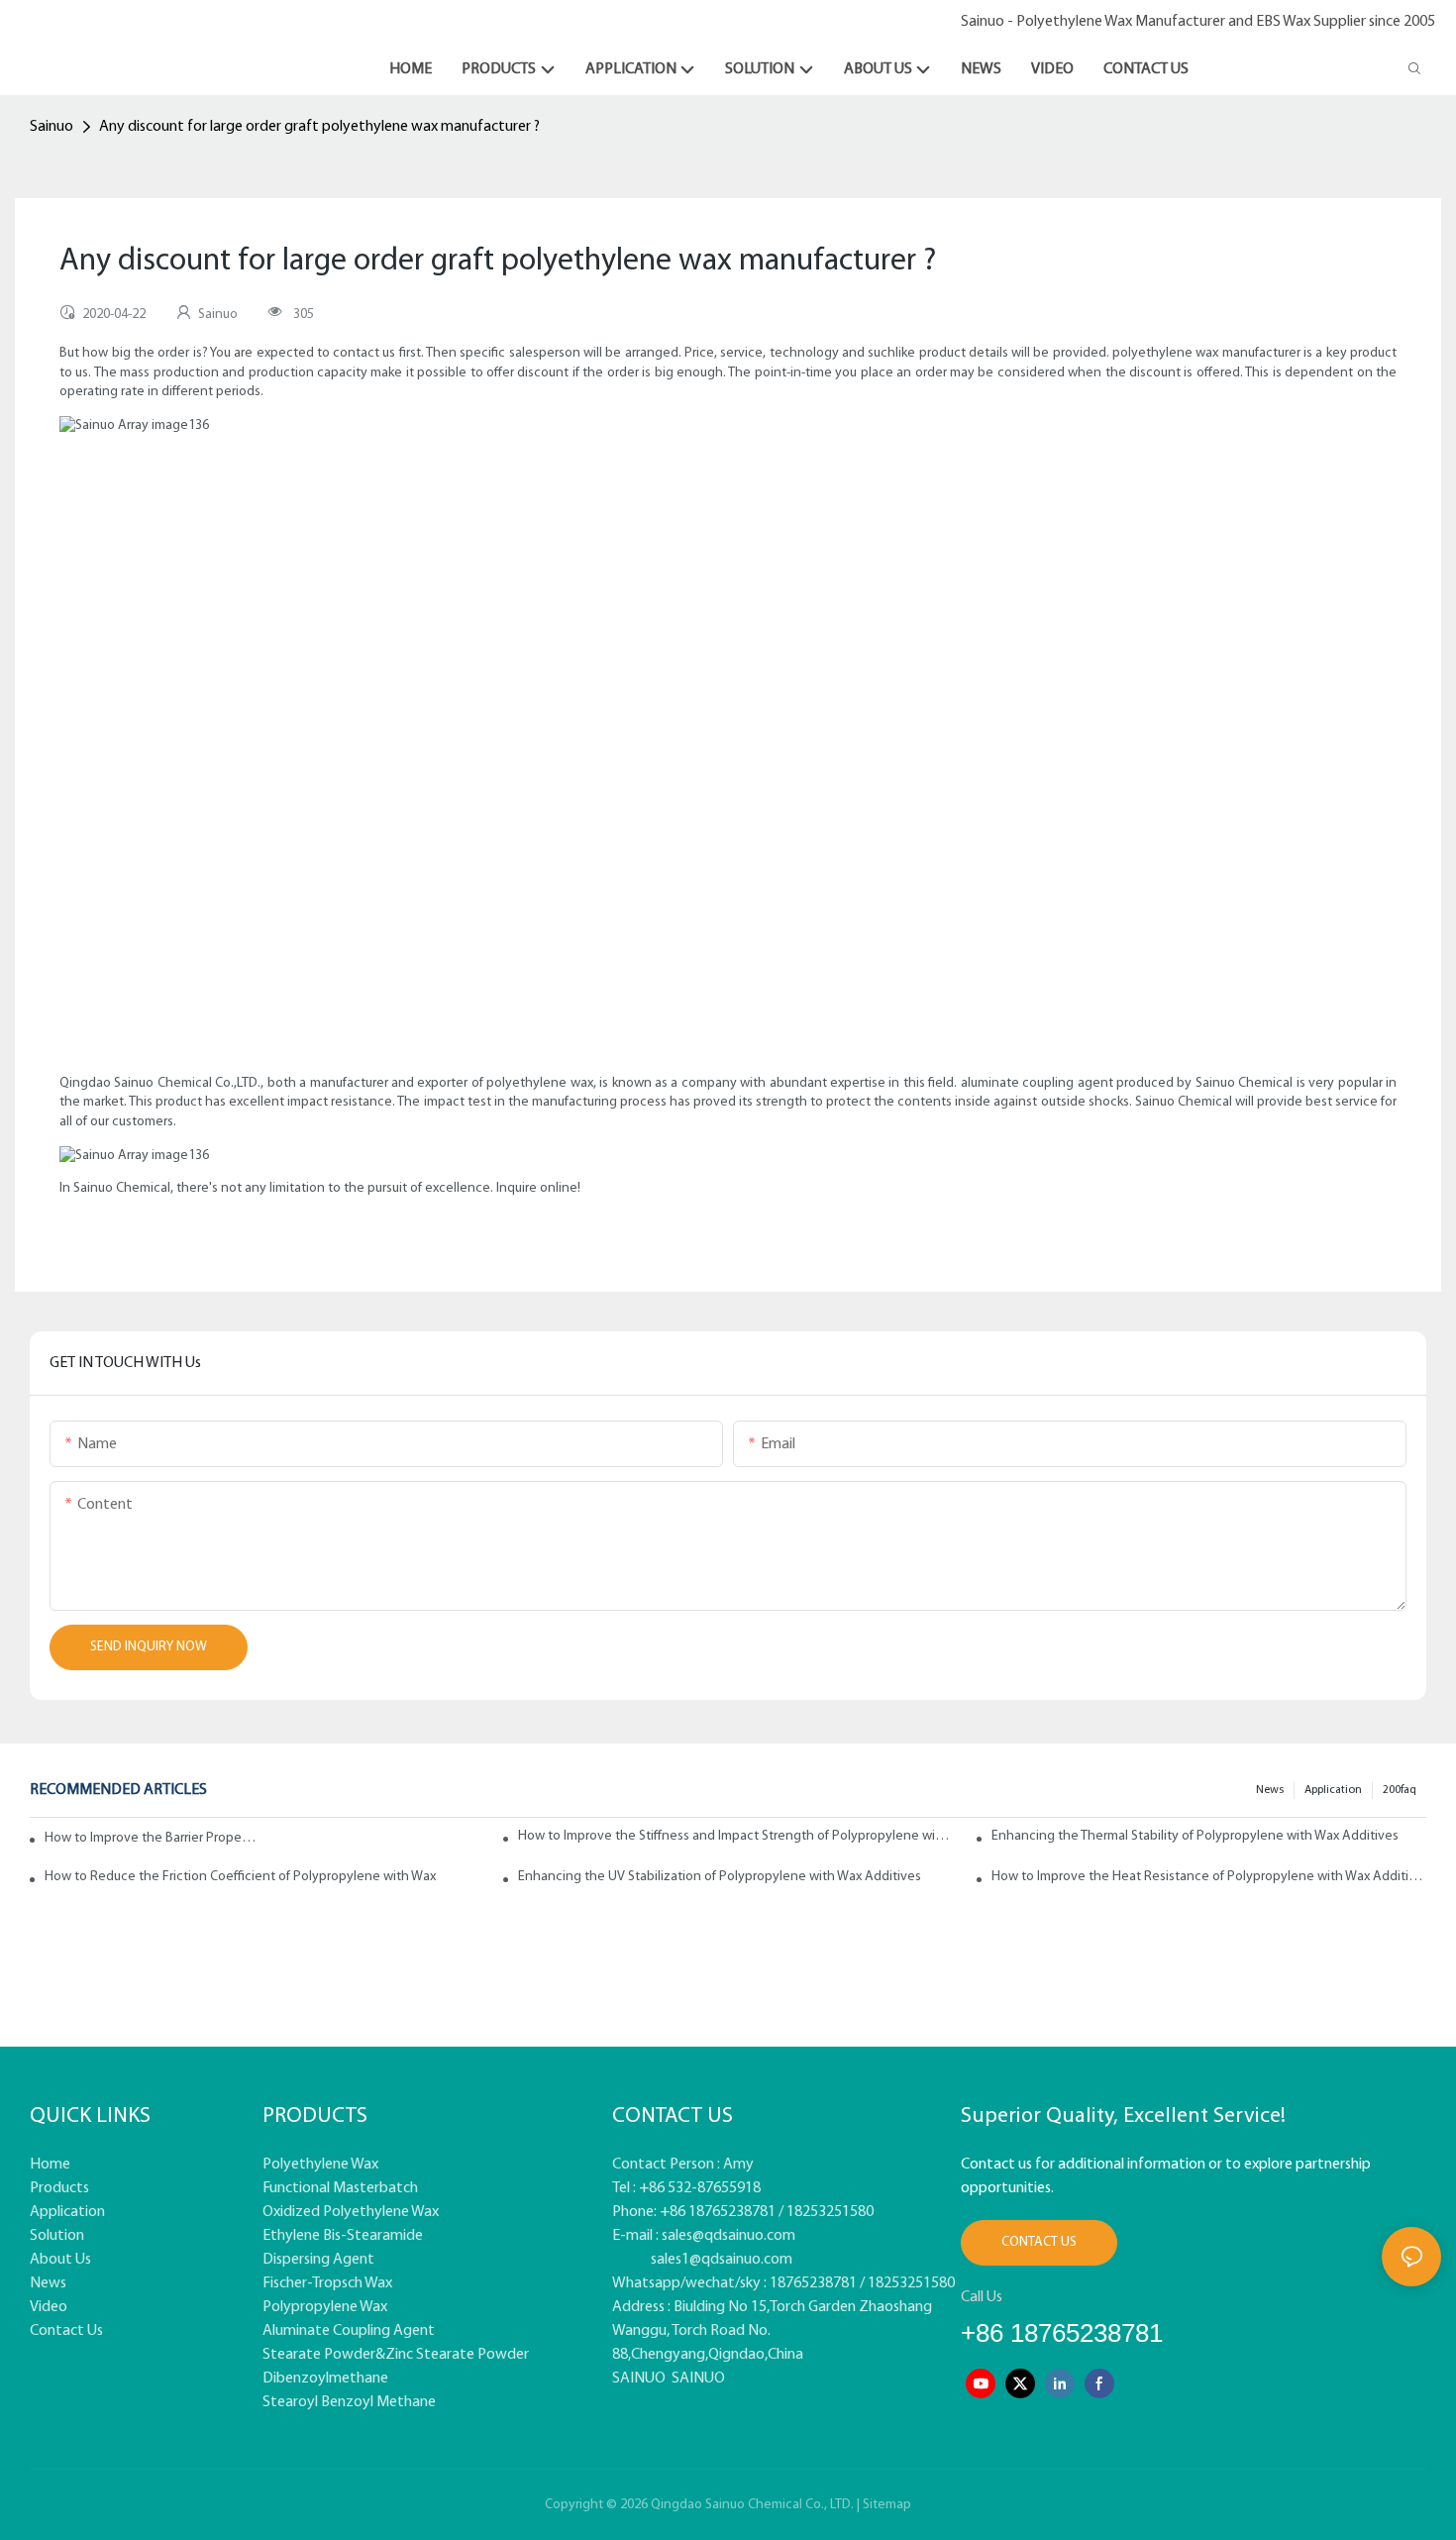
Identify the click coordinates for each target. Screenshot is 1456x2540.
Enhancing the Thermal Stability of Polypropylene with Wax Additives (1195, 1836)
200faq (1400, 1790)
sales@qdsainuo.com (728, 2236)
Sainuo (52, 127)
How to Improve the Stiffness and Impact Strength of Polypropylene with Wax (735, 1836)
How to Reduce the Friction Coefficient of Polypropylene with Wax (240, 1877)
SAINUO (639, 2379)
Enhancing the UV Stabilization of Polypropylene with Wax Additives (720, 1877)
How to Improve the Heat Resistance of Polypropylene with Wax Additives (1209, 1877)
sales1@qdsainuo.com (722, 2260)
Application (1333, 1790)
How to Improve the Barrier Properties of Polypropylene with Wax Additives (152, 1838)
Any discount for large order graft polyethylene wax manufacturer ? (319, 127)
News (1270, 1790)
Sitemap (887, 2505)
